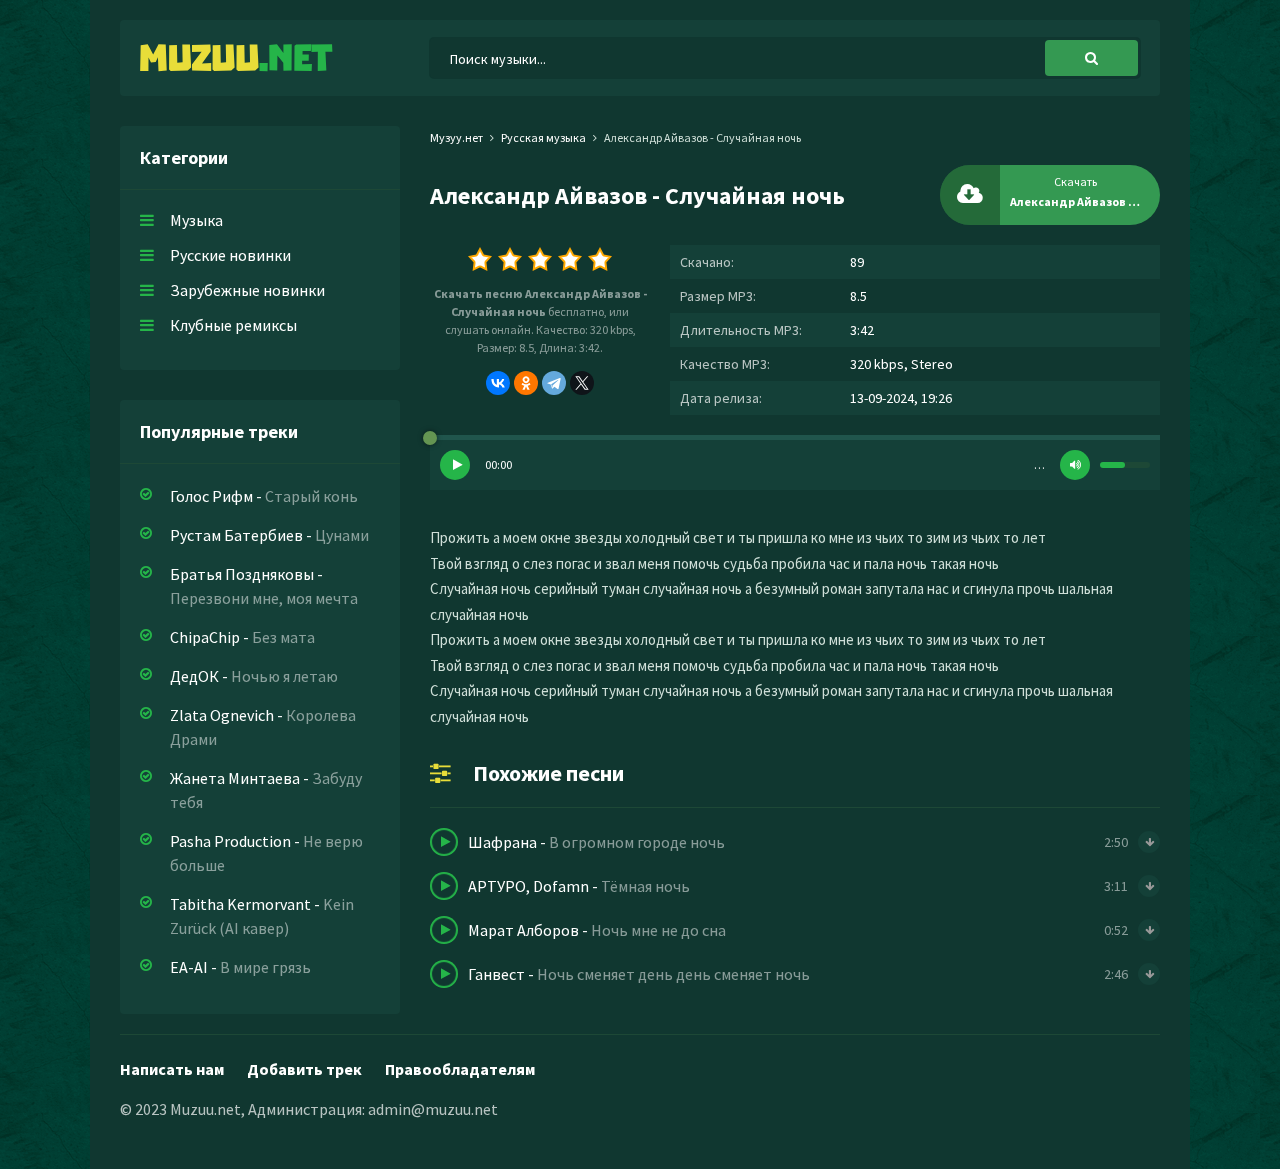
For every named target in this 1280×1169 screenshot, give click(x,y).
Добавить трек (304, 1069)
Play (455, 465)
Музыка (196, 220)
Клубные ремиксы (233, 325)
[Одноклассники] (526, 383)
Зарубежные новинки (247, 290)
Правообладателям (460, 1069)
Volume (1075, 465)
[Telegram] (554, 383)
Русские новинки (230, 255)
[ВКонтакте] (498, 383)
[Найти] (1091, 58)
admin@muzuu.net (433, 1109)
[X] (582, 383)
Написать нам (172, 1069)
